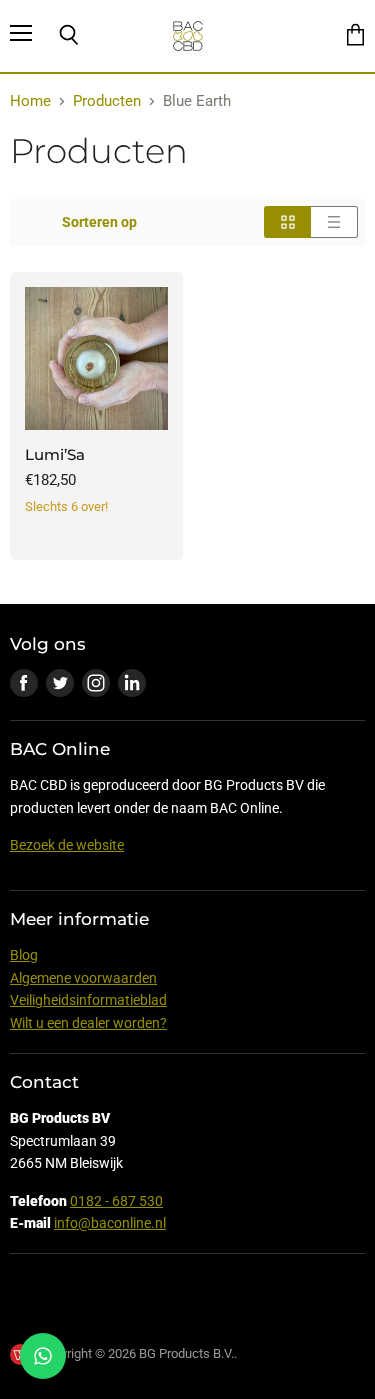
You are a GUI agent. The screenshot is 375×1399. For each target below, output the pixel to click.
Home (30, 101)
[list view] (334, 222)
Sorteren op (99, 222)
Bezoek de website (67, 845)
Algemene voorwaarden (83, 978)
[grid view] (287, 222)
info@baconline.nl (110, 1223)
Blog (24, 955)
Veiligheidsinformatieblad (88, 1000)
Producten (107, 101)
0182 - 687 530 (116, 1201)
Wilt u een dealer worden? (88, 1023)
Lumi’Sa (55, 454)
